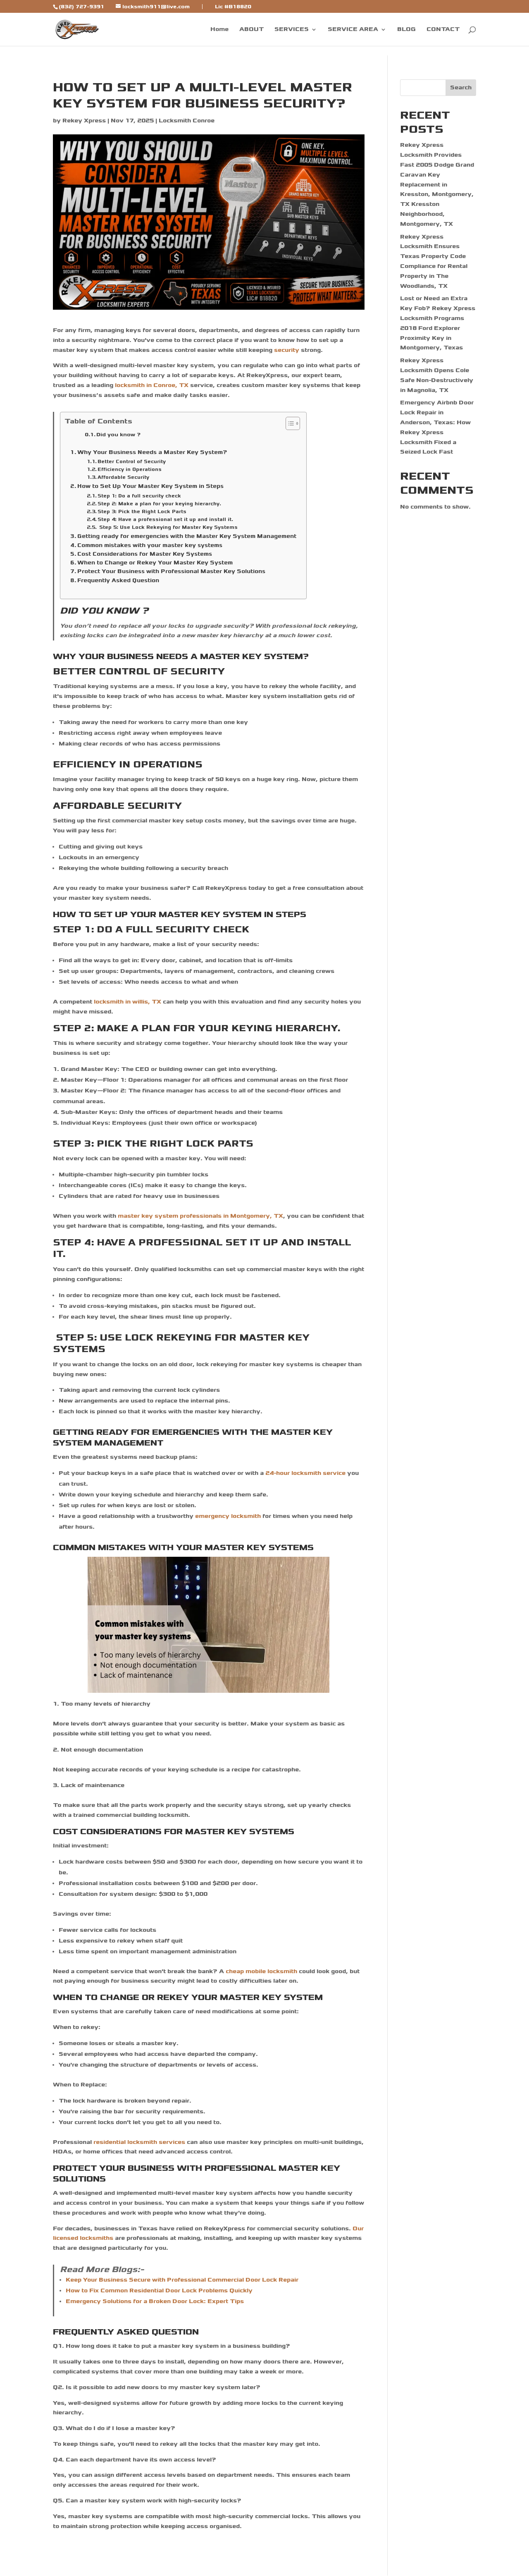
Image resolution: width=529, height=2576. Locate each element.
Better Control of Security (132, 461)
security (287, 350)
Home (219, 30)
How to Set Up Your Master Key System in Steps (151, 486)
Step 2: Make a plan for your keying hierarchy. (160, 504)
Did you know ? (118, 435)
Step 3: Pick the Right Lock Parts (143, 511)
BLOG (406, 30)
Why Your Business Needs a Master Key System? (154, 452)
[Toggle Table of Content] (289, 423)
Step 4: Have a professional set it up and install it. (166, 519)
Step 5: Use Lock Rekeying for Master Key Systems (168, 527)
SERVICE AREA (353, 30)
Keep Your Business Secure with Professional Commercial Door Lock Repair (182, 2280)
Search (461, 87)
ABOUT (251, 30)
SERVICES (292, 30)
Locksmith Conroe (187, 121)
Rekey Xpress (84, 121)
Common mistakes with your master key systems (151, 545)
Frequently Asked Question (118, 580)
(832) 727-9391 (81, 7)
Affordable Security (124, 477)
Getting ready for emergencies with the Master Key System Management (188, 536)
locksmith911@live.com (156, 6)
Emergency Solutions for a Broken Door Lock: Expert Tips (155, 2301)
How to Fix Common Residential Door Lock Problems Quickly (159, 2290)
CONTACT (443, 30)
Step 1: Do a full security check (140, 496)
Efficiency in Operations (130, 469)
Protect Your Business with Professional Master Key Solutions (172, 571)
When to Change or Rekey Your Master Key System (156, 563)
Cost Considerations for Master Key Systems (145, 554)
